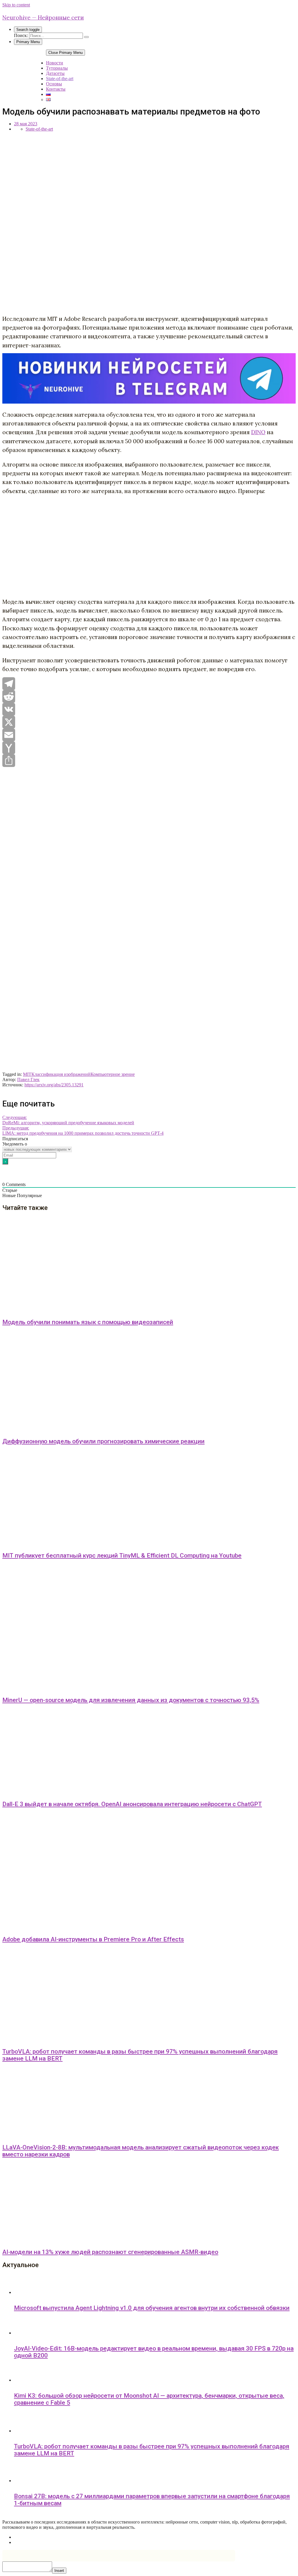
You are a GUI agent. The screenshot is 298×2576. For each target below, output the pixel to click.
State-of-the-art (60, 79)
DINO (258, 432)
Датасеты (55, 73)
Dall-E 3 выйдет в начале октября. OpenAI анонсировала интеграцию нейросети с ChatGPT (132, 1804)
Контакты (56, 89)
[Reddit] (149, 696)
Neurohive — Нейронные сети (43, 17)
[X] (149, 722)
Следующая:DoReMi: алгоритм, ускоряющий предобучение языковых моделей (68, 1120)
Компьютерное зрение (113, 1074)
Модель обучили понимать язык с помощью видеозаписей (88, 1322)
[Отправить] (149, 761)
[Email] (149, 735)
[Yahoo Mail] (149, 748)
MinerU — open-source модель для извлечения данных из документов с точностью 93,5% (131, 1700)
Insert (59, 2571)
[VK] (149, 709)
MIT (27, 1074)
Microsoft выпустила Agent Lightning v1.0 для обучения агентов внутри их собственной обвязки (152, 2308)
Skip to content (16, 5)
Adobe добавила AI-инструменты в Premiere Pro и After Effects (93, 1939)
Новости (55, 63)
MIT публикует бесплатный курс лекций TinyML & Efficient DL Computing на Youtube (122, 1556)
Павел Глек (28, 1080)
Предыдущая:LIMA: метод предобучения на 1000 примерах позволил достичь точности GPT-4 (83, 1130)
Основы (54, 84)
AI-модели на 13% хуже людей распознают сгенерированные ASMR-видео (110, 2252)
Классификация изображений (61, 1074)
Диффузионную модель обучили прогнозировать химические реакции (103, 1441)
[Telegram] (149, 684)
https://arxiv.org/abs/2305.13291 (54, 1085)
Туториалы (57, 68)
